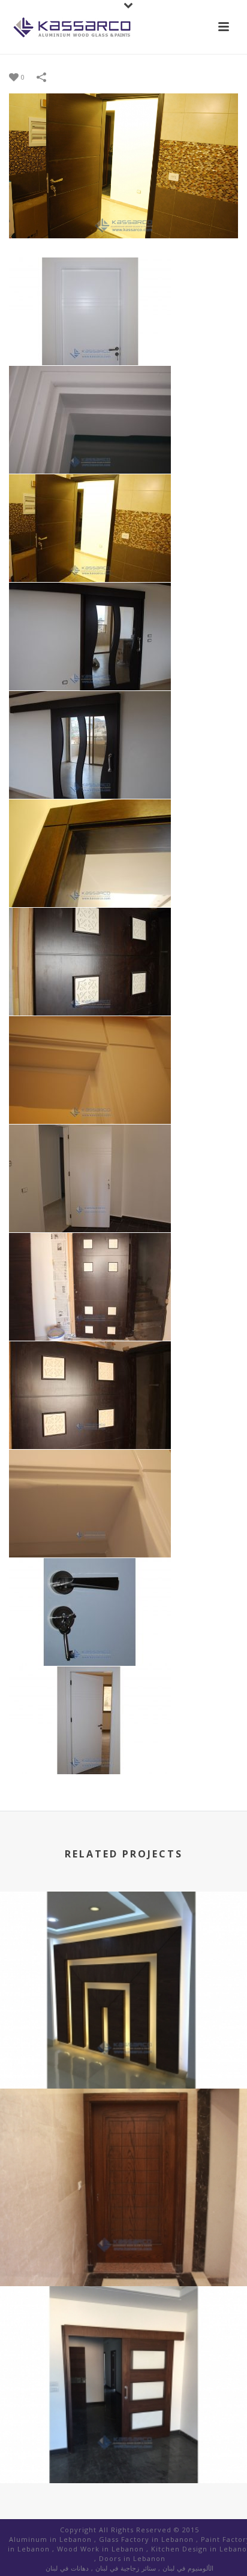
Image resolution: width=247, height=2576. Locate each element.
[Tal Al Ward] (123, 1941)
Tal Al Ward (124, 2057)
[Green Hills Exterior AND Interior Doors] (123, 165)
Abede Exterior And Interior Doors (124, 2254)
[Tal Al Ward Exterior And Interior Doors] (123, 2336)
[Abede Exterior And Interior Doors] (123, 2138)
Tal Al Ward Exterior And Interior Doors (123, 2451)
